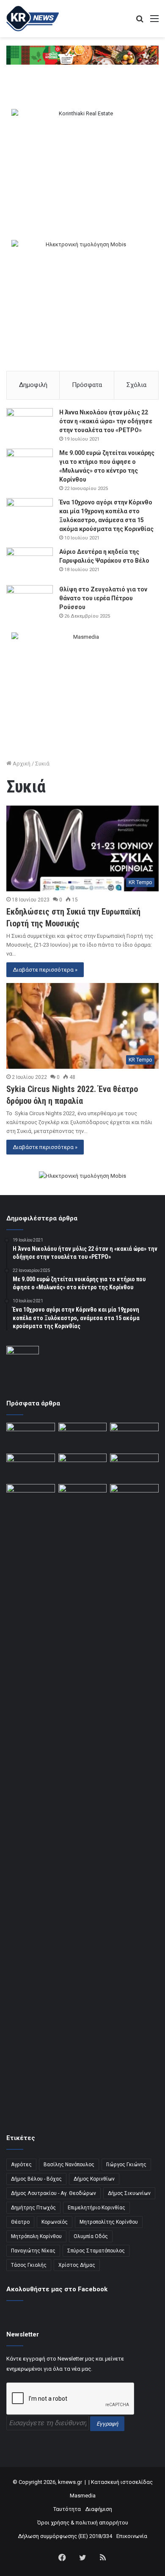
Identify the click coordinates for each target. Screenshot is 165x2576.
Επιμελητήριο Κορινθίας (96, 2208)
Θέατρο (20, 2222)
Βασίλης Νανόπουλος (69, 2165)
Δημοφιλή (33, 385)
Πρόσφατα (87, 385)
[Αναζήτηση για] (140, 22)
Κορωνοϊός (55, 2222)
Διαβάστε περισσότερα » (45, 970)
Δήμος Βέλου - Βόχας (36, 2179)
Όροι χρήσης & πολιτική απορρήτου (83, 2523)
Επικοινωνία (132, 2536)
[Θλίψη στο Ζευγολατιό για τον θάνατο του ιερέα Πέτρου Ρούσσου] (30, 601)
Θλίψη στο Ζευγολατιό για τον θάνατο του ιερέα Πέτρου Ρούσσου (103, 598)
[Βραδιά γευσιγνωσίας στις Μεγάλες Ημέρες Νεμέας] (134, 1467)
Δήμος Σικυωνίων (129, 2193)
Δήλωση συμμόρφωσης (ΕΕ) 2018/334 (65, 2536)
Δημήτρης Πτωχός (33, 2208)
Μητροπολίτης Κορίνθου (109, 2222)
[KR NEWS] (33, 19)
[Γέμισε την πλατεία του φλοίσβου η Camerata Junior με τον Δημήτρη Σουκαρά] (31, 1436)
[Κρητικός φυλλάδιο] (82, 55)
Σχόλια (136, 385)
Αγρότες (21, 2165)
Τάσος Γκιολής (29, 2265)
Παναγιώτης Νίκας (33, 2251)
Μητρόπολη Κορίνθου (36, 2236)
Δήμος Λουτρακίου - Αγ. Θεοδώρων (54, 2193)
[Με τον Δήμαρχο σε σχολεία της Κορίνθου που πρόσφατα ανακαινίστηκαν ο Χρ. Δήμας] (83, 1436)
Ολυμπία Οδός (91, 2236)
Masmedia (83, 2496)
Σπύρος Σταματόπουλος (96, 2251)
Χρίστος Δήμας (77, 2265)
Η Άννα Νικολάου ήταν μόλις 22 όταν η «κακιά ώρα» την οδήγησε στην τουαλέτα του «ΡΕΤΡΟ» (106, 421)
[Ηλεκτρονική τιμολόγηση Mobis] (82, 1176)
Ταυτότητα (67, 2509)
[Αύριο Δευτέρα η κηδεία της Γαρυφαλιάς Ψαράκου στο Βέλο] (30, 563)
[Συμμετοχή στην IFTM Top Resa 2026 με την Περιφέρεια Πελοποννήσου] (134, 1436)
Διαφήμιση (99, 2509)
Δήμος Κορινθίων (94, 2179)
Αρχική (21, 764)
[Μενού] (154, 22)
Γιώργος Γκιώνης (126, 2165)
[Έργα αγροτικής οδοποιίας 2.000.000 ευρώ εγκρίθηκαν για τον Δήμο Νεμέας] (83, 1801)
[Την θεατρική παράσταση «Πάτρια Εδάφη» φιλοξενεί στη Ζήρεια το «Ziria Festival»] (31, 1498)
